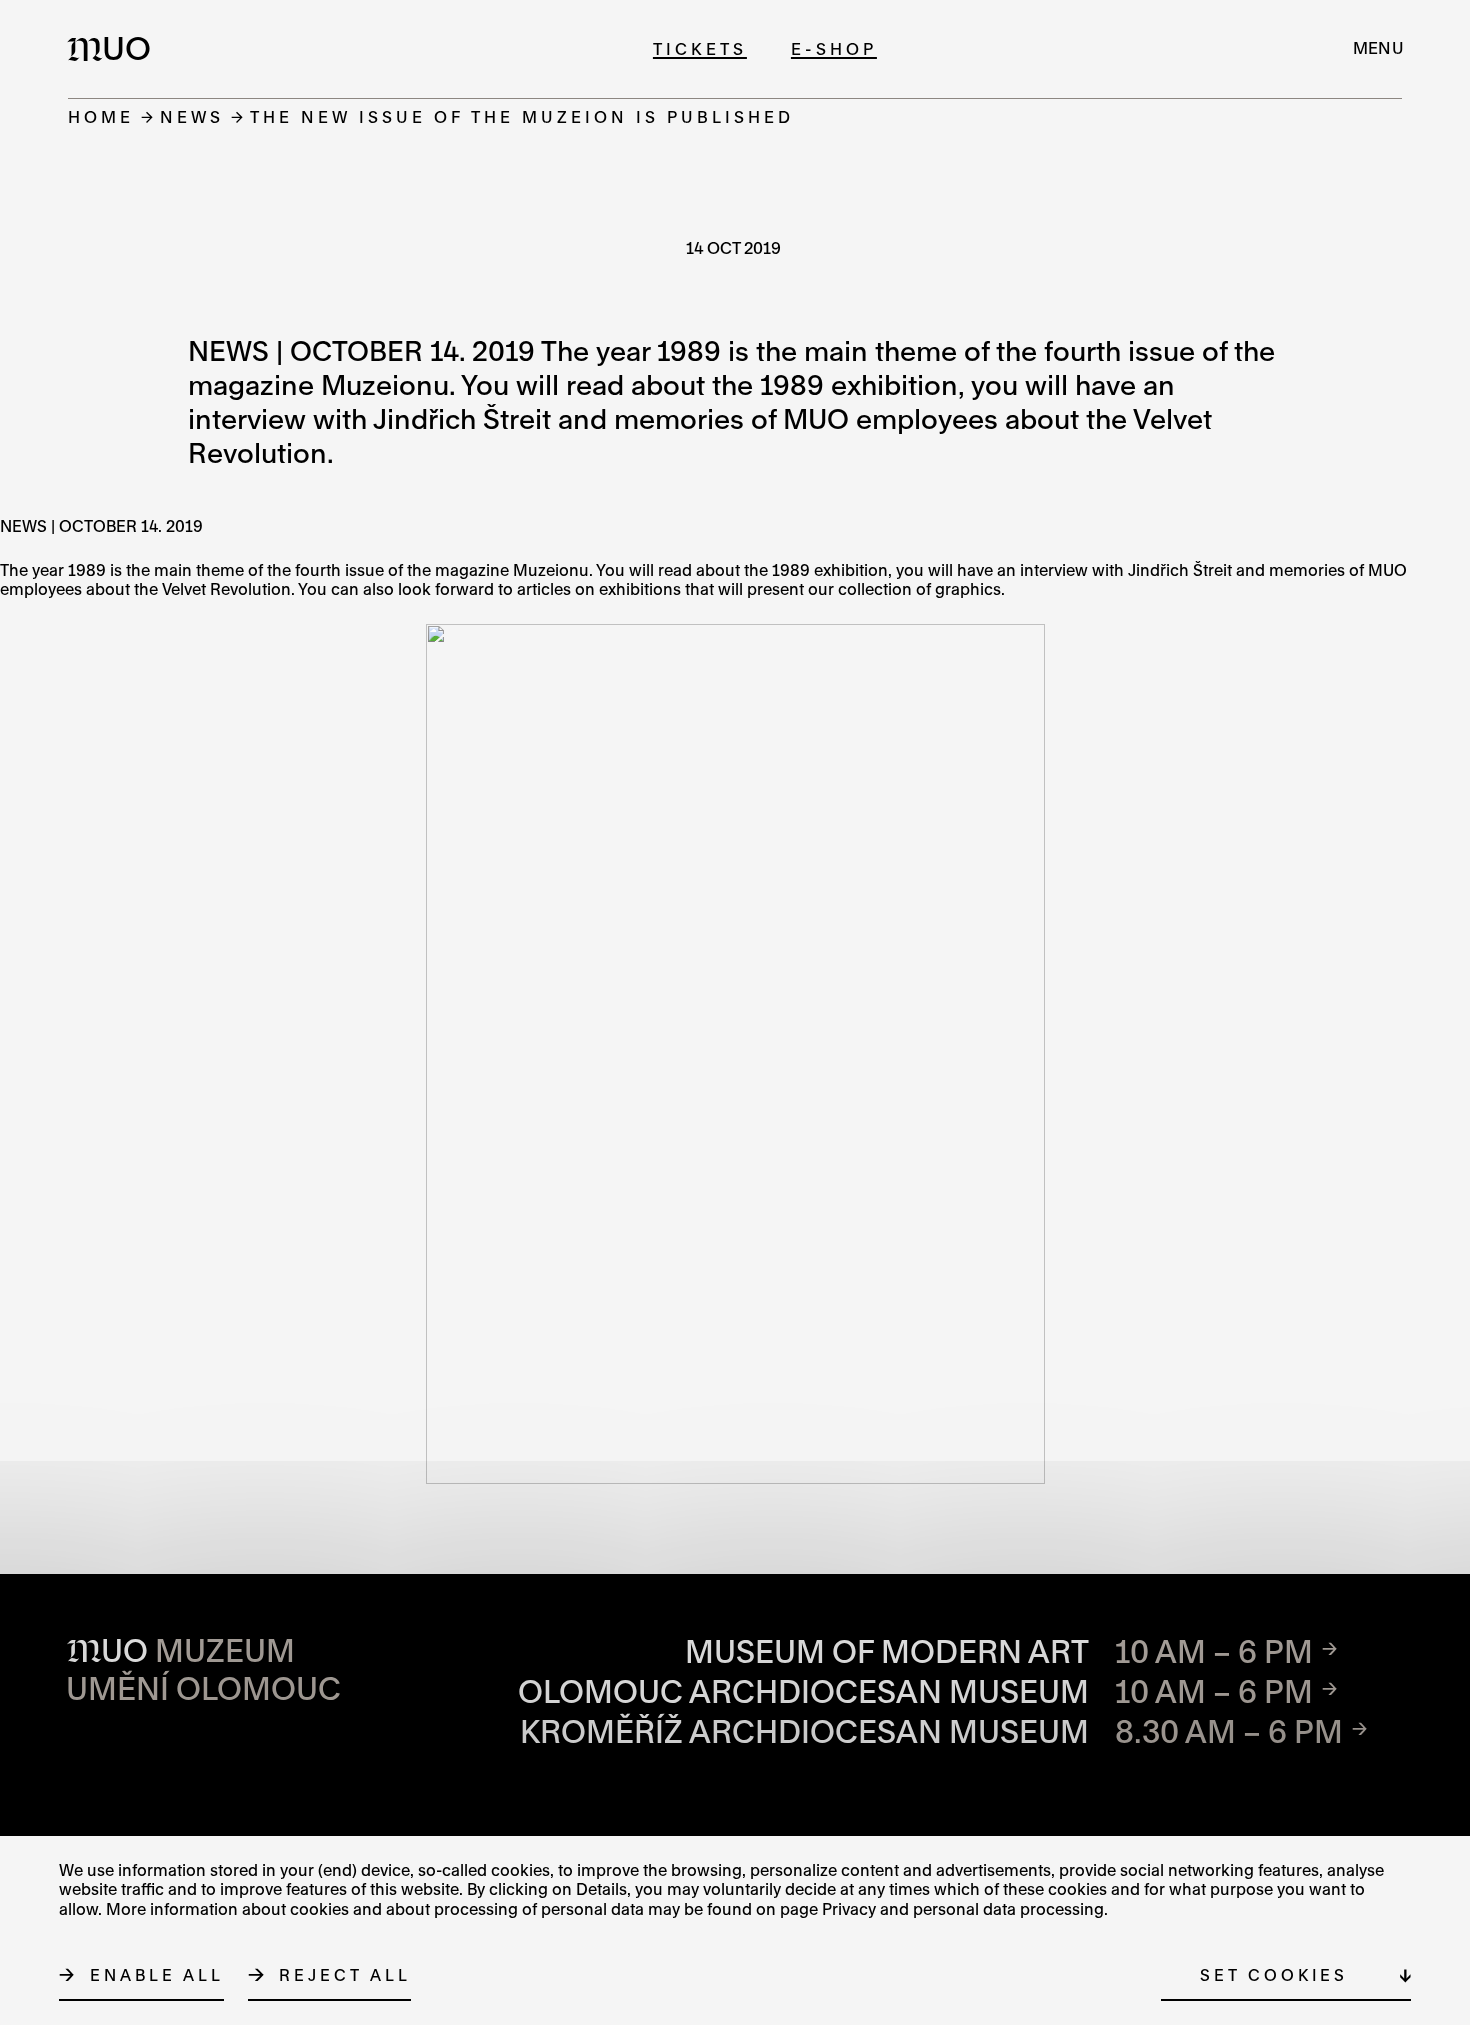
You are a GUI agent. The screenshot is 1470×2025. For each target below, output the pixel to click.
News (192, 116)
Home (101, 116)
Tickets (700, 48)
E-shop (834, 48)
